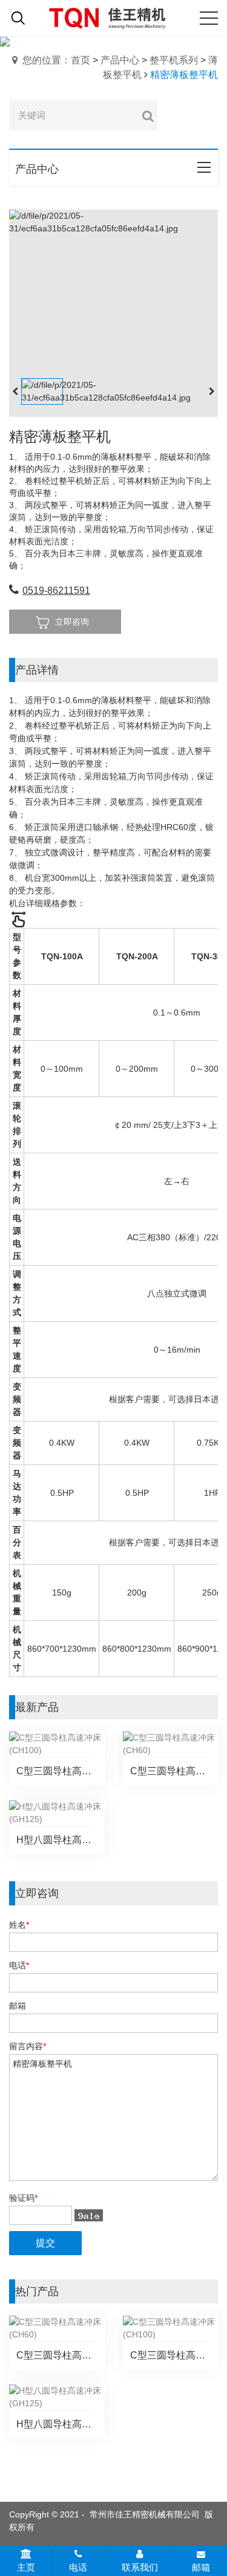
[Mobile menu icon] (209, 18)
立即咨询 (72, 622)
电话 (78, 2567)
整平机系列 (174, 60)
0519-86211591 (56, 591)
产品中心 (120, 60)
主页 (26, 2567)
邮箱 (201, 2567)
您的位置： (47, 60)
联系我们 (140, 2567)
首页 (81, 60)
